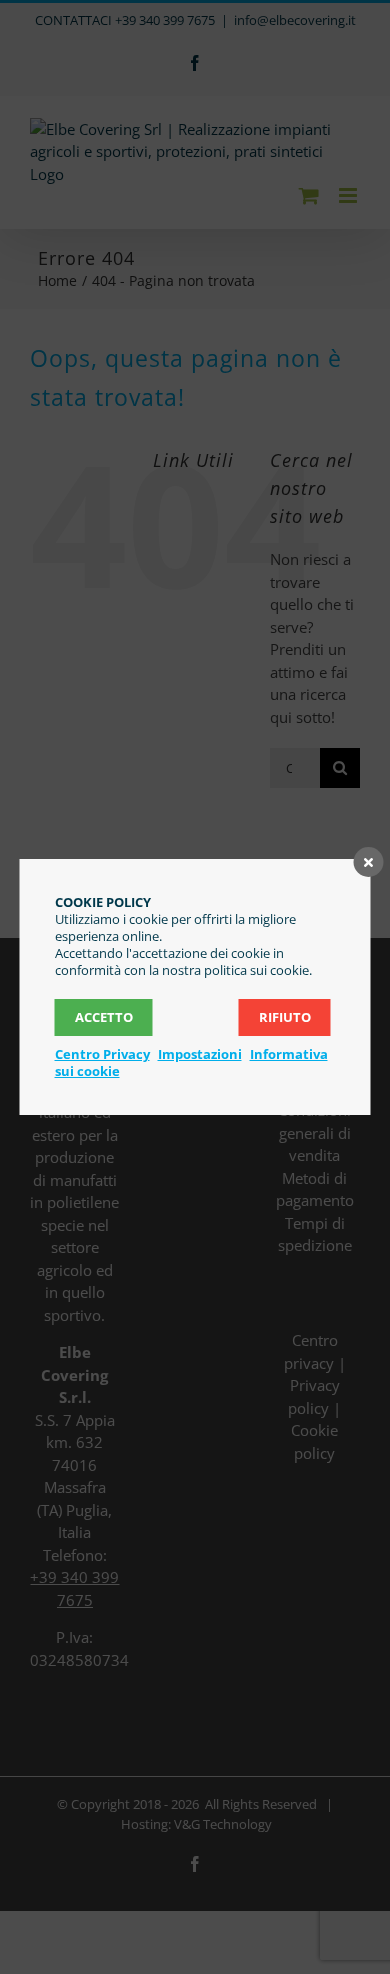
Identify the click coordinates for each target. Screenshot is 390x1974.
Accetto (104, 1017)
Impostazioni (200, 1054)
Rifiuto (285, 1017)
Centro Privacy (102, 1054)
